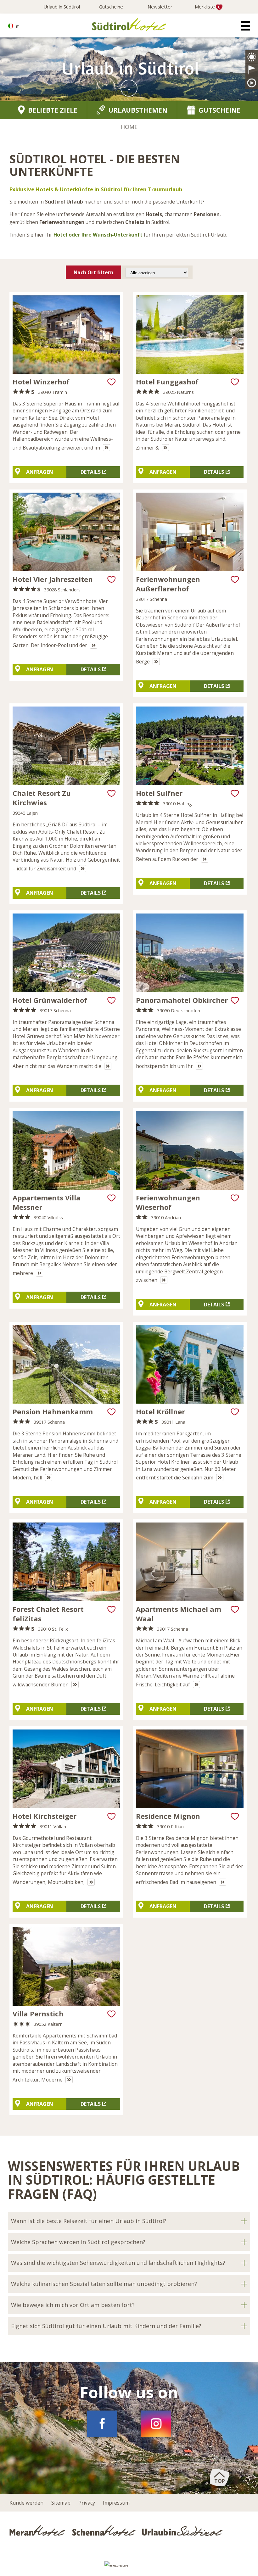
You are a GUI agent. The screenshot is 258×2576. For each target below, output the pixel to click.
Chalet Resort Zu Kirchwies (42, 798)
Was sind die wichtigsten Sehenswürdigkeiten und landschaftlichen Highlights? (118, 2263)
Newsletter (160, 7)
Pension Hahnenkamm (53, 1411)
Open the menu (245, 26)
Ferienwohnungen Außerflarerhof (168, 584)
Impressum (116, 2503)
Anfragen (40, 472)
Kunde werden (26, 2503)
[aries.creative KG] (129, 2567)
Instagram (156, 2424)
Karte (252, 70)
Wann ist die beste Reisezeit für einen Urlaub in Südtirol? (89, 2221)
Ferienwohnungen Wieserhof (168, 1202)
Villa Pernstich (38, 2014)
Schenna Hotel (105, 2530)
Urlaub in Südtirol (62, 7)
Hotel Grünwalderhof (50, 1000)
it (17, 26)
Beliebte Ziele (53, 110)
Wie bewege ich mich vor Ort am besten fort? (73, 2305)
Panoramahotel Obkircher (182, 1000)
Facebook (102, 2424)
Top (220, 2481)
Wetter (252, 57)
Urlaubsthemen (138, 110)
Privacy (87, 2503)
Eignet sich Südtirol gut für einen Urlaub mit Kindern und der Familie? (106, 2326)
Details (91, 472)
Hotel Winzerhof (41, 382)
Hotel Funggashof (167, 382)
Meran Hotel (39, 2530)
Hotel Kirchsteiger (45, 1816)
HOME (129, 127)
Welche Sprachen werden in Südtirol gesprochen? (78, 2242)
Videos (252, 82)
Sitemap (61, 2503)
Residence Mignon (168, 1816)
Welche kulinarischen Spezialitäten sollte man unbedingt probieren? (104, 2284)
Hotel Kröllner (160, 1411)
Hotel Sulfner (159, 793)
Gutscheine (111, 7)
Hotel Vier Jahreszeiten (53, 579)
